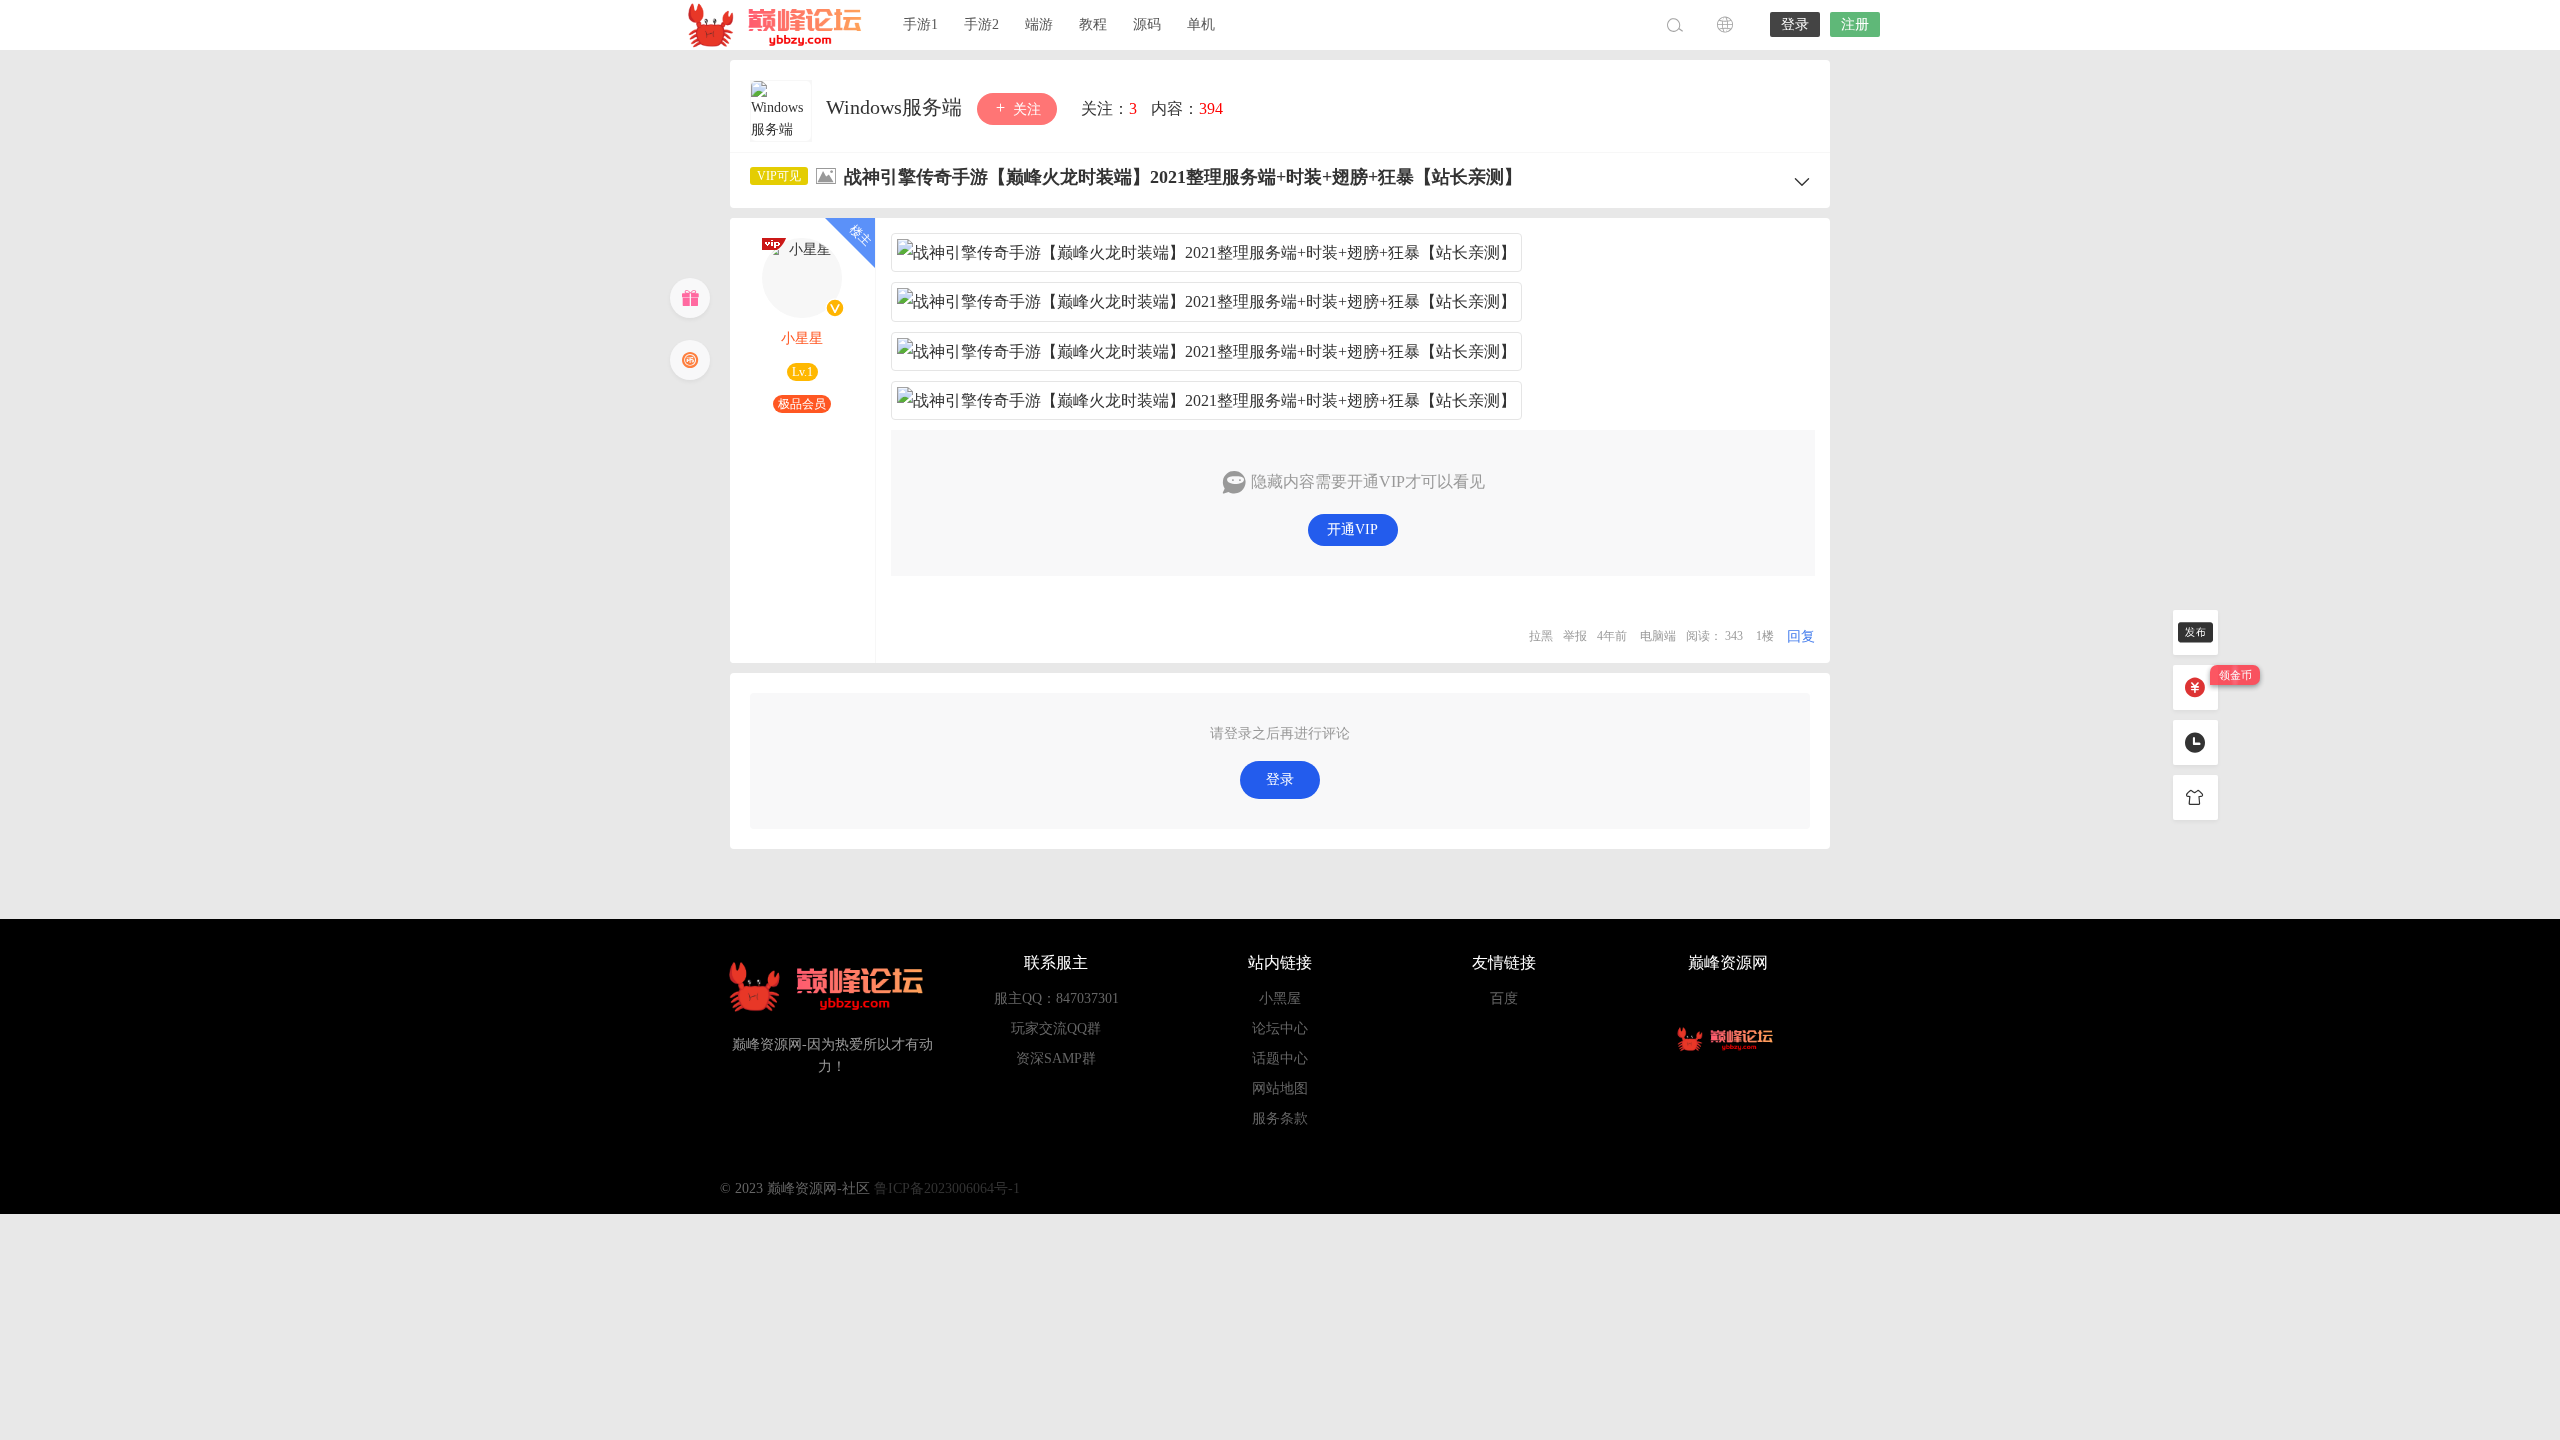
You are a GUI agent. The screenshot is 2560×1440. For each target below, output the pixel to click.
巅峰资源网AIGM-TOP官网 (780, 25)
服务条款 (1280, 1118)
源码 (1147, 24)
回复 (1801, 636)
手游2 (981, 24)
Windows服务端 (896, 107)
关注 (1025, 109)
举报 (1575, 636)
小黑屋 (1280, 998)
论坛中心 (1280, 1028)
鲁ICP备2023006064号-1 (947, 1188)
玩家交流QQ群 (1056, 1028)
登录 (1795, 24)
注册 (1855, 24)
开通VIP (1352, 529)
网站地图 (1280, 1088)
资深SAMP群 (1056, 1058)
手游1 (920, 24)
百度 (1504, 998)
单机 (1201, 24)
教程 (1093, 24)
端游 (1039, 24)
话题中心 (1280, 1058)
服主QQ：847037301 (1056, 998)
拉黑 (1541, 636)
